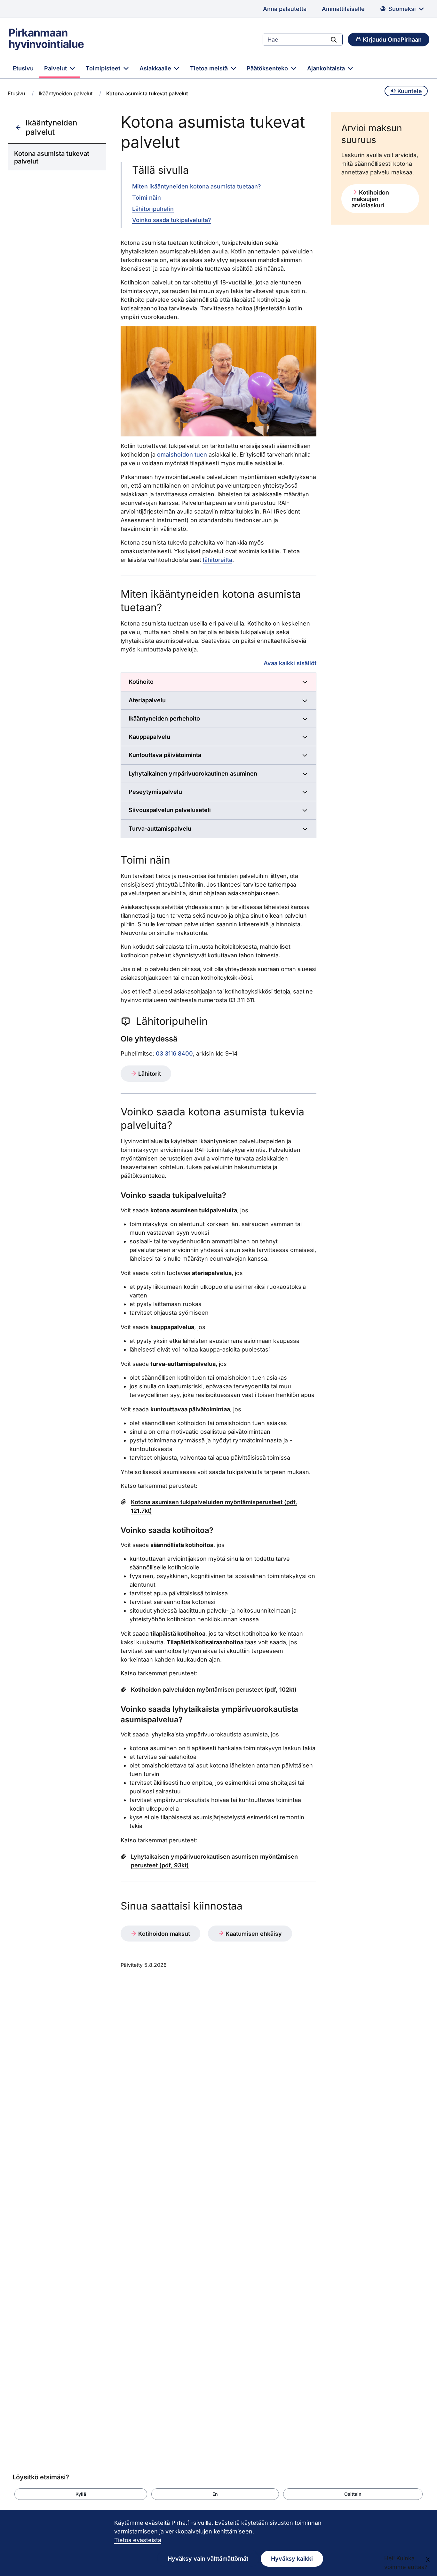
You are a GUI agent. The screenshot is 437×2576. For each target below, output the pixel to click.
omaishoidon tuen (182, 455)
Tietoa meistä (210, 68)
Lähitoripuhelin (153, 209)
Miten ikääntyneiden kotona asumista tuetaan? (197, 186)
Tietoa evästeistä (138, 2540)
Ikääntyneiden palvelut (66, 93)
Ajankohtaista (327, 68)
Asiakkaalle (156, 68)
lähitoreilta (218, 560)
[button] (81, 2494)
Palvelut (56, 68)
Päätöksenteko (268, 68)
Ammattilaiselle (343, 9)
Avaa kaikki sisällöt (290, 663)
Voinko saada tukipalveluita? (172, 220)
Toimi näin (147, 198)
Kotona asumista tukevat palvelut (52, 157)
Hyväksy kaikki (292, 2559)
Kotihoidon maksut (163, 1934)
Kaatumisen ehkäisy (253, 1934)
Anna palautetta (285, 9)
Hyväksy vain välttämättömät (208, 2559)
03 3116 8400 (174, 1053)
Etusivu (23, 68)
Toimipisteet (104, 68)
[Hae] (334, 39)
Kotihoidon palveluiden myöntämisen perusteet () (214, 1690)
